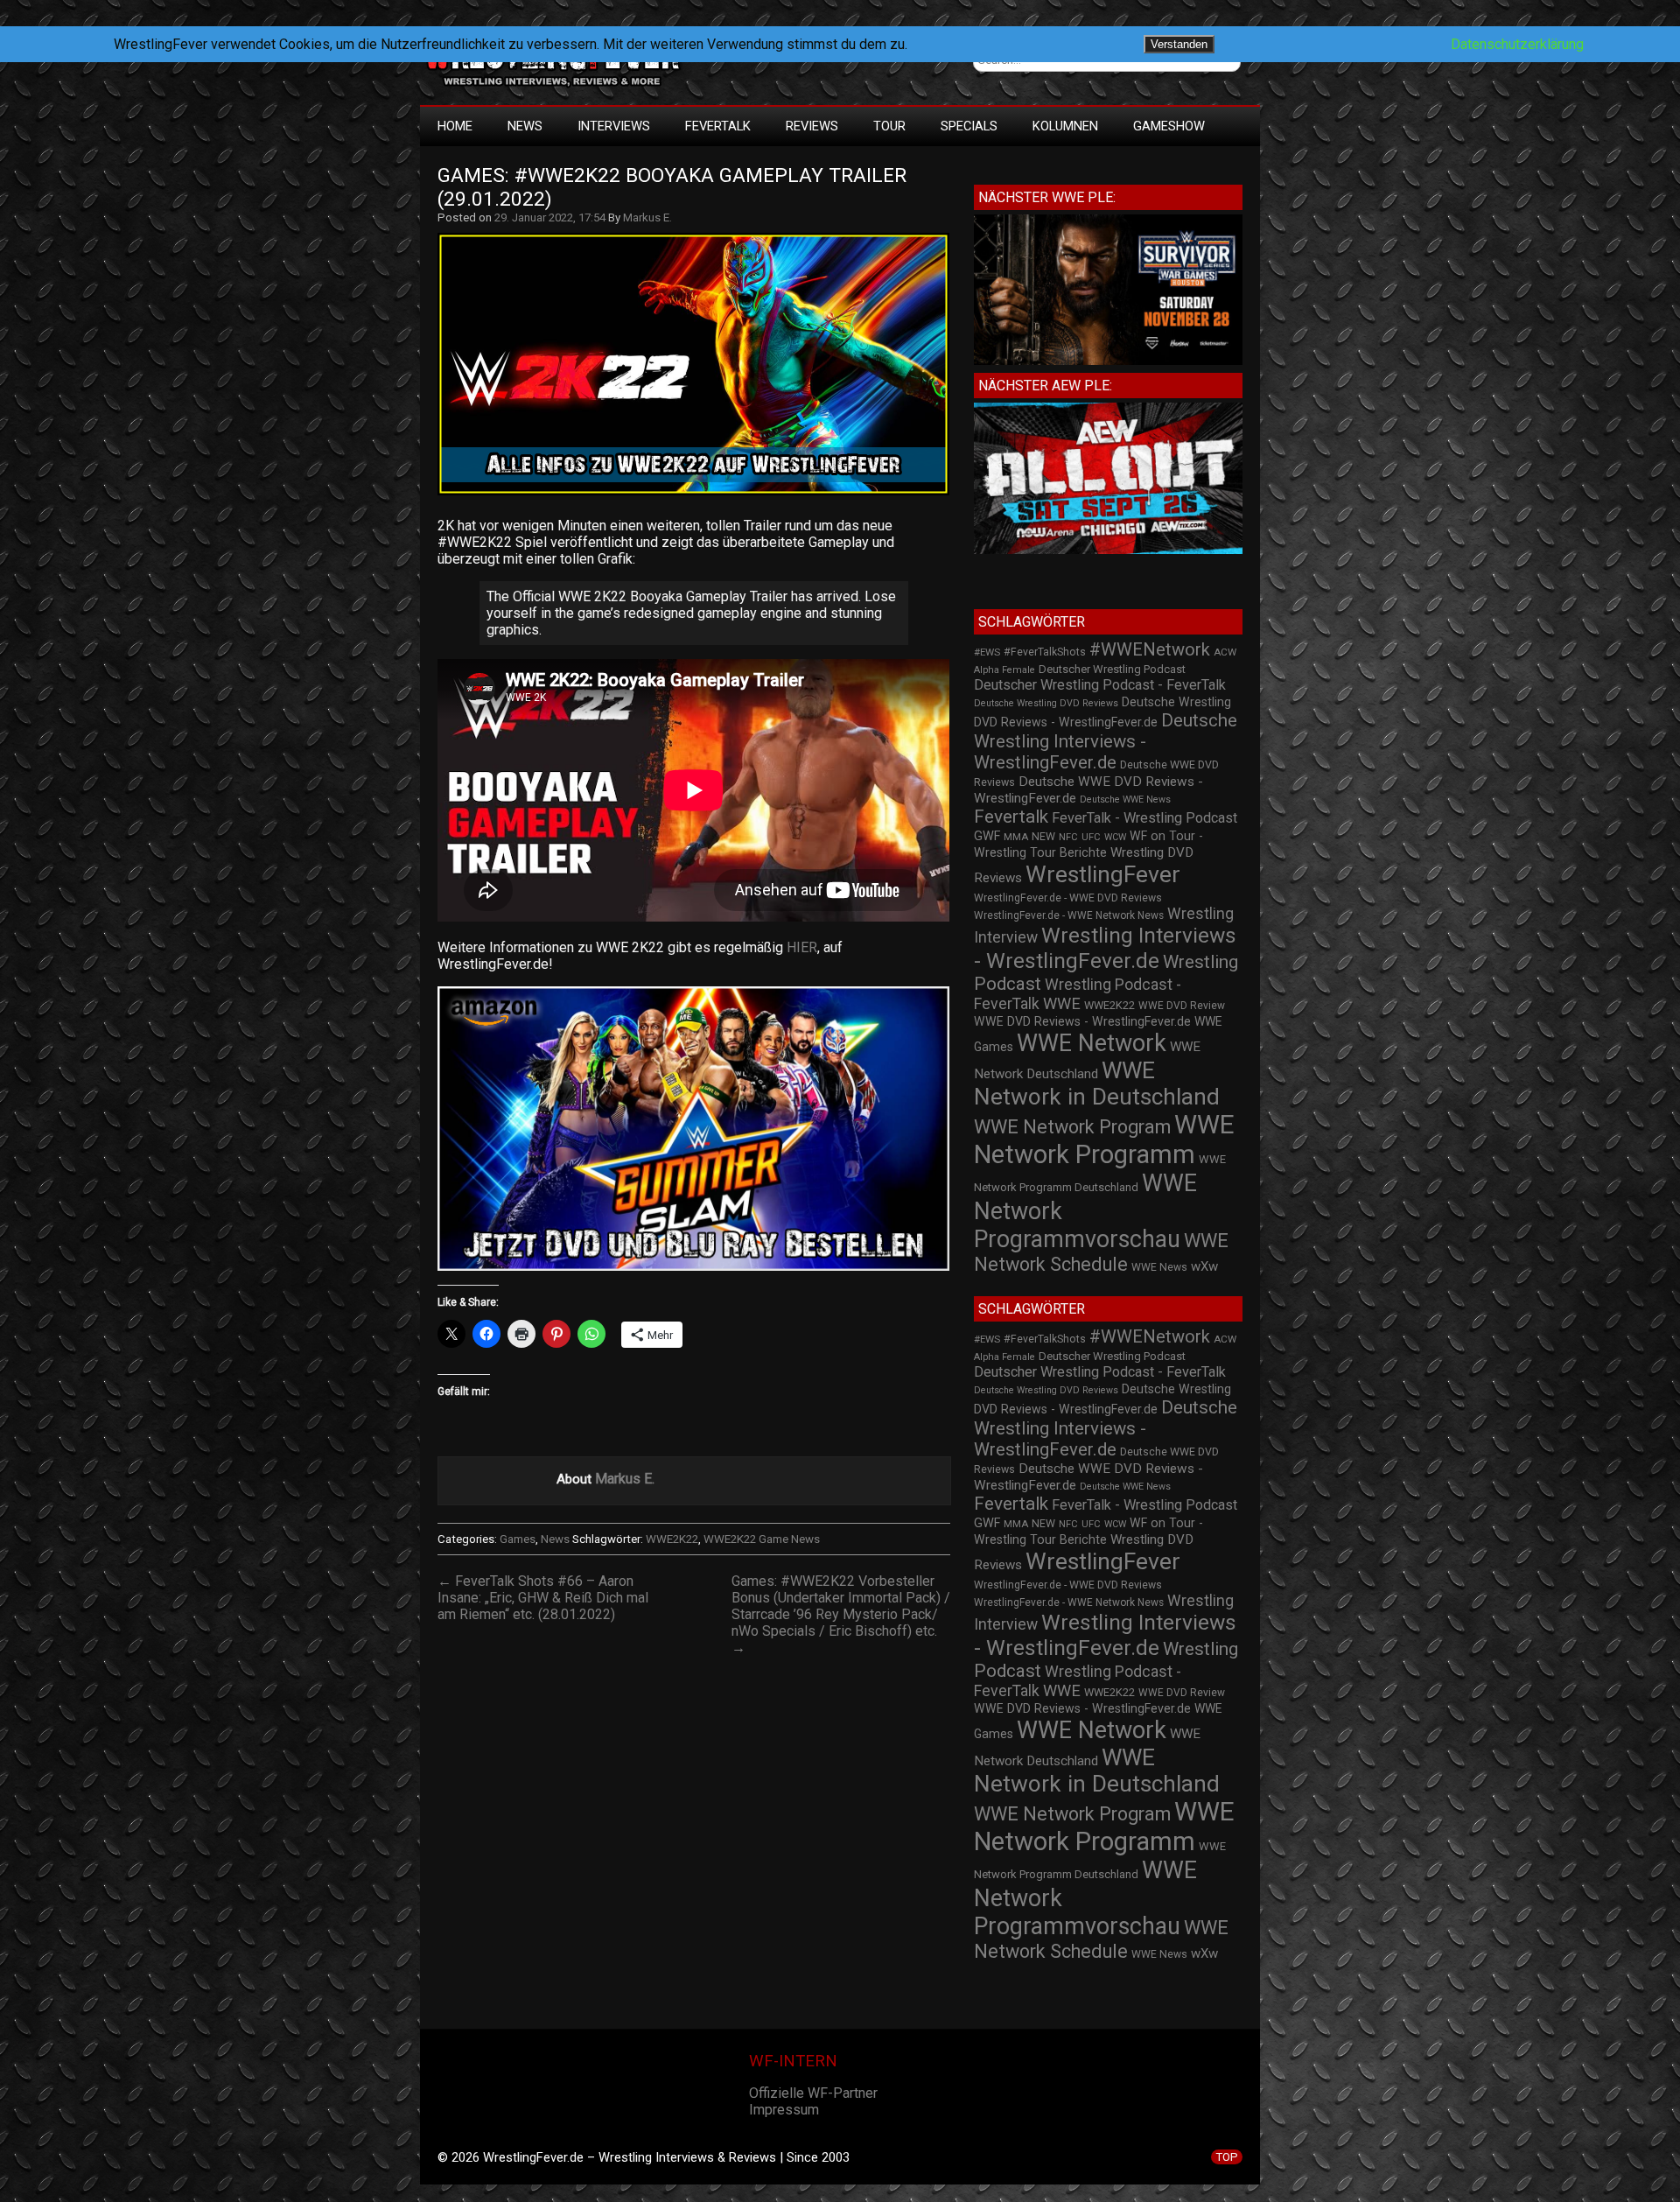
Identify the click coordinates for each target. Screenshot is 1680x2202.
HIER (802, 947)
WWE (1062, 1003)
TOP (1227, 2157)
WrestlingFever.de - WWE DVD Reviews (1068, 898)
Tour (889, 126)
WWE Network (1092, 1043)
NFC (1068, 837)
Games (518, 1539)
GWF (987, 836)
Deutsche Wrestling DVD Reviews (1046, 703)
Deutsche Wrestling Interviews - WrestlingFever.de (1106, 741)
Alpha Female (1004, 670)
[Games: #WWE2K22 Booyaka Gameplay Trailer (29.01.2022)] (702, 495)
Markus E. (647, 217)
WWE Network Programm (1104, 1140)
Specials (969, 126)
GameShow (1169, 126)
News (525, 126)
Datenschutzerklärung (1517, 44)
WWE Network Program (1072, 1127)
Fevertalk (1011, 817)
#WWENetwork (1150, 649)
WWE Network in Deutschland (1097, 1083)
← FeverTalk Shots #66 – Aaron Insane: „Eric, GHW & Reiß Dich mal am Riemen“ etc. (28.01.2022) (543, 1598)
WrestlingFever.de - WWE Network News (1069, 915)
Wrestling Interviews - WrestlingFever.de (1105, 948)
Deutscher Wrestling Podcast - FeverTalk (1100, 685)
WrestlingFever (1103, 874)
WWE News (1159, 1267)
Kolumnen (1065, 126)
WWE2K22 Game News (762, 1539)
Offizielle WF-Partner (813, 2093)
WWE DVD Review (1182, 1006)
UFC (1091, 837)
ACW (1225, 652)
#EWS (987, 652)
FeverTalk (718, 126)
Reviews (812, 126)
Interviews (614, 126)
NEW (1043, 837)
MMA (1016, 837)
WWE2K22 (672, 1539)
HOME (455, 126)
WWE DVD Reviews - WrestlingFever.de (1082, 1021)
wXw (1204, 1266)
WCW (1115, 837)
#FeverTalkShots (1045, 652)
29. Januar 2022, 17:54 (550, 217)
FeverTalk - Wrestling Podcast (1144, 818)
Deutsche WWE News (1125, 799)
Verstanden (1179, 44)
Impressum (784, 2110)
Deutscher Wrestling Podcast (1112, 669)
